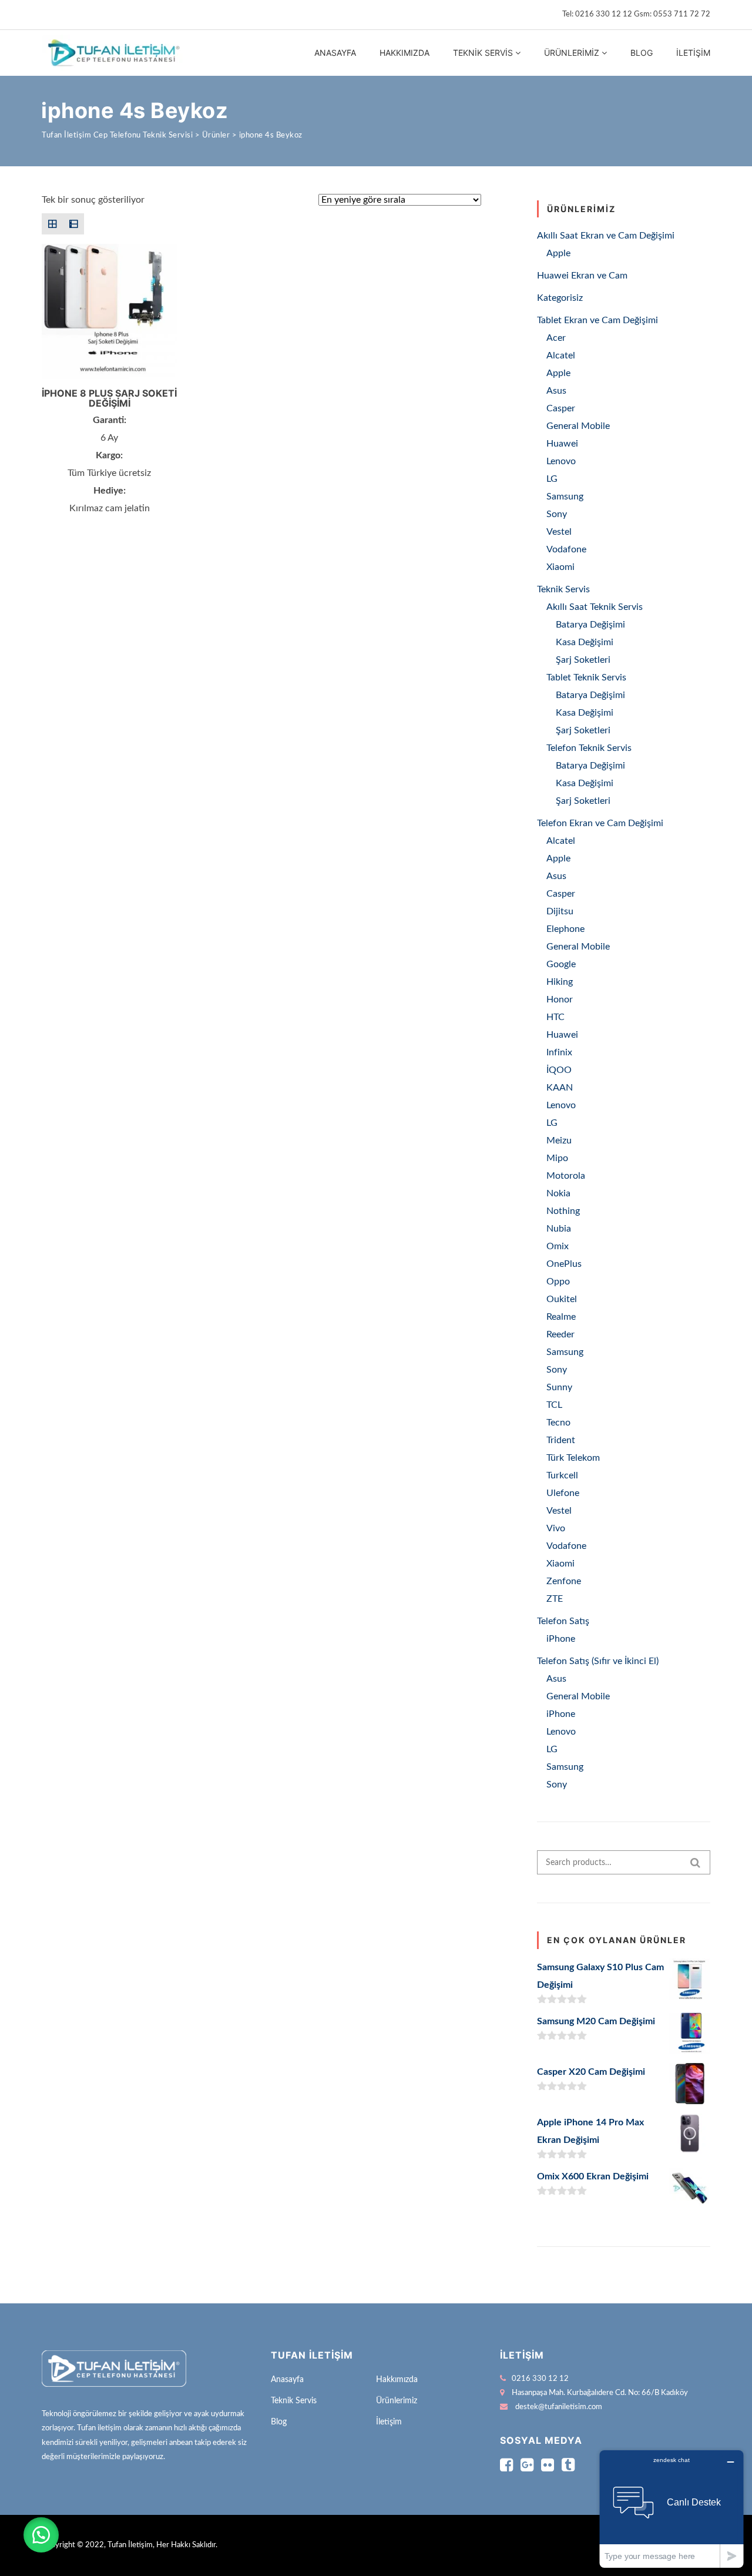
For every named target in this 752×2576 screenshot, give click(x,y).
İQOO (559, 1070)
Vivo (556, 1528)
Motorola (566, 1176)
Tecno (558, 1423)
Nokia (558, 1193)
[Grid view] (52, 224)
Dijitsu (560, 911)
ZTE (555, 1599)
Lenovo (561, 461)
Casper (561, 408)
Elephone (565, 929)
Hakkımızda (404, 53)
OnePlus (564, 1264)
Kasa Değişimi (585, 642)
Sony (557, 514)
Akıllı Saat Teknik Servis (595, 607)
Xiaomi (560, 567)
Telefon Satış (563, 1621)
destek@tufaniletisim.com (559, 2407)
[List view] (73, 224)
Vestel (559, 532)
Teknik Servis (483, 53)
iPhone (561, 1639)
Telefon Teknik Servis (589, 748)
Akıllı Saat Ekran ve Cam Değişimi (606, 236)
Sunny (559, 1387)
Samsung (565, 497)
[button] (41, 2535)
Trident (561, 1440)
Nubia (559, 1229)
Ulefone (563, 1493)
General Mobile (578, 426)
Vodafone (566, 549)
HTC (555, 1017)
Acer (556, 338)
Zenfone (564, 1581)
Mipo (557, 1158)
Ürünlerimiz (572, 53)
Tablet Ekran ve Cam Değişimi (597, 320)
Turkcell (562, 1475)
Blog (642, 53)
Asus (556, 391)
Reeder (560, 1334)
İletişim (693, 53)
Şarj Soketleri (583, 660)
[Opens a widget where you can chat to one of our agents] (672, 2509)
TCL (554, 1405)
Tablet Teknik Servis (586, 677)
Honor (560, 999)
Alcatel (561, 355)
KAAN (560, 1088)
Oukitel (562, 1299)
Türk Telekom (573, 1458)
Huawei (562, 444)
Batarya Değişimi (590, 625)
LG (552, 479)
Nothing (563, 1211)
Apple (558, 253)
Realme (561, 1317)
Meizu (559, 1141)
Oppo (558, 1282)
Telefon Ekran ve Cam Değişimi (600, 823)
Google (561, 964)
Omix (558, 1246)
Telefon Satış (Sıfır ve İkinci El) (598, 1661)
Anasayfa (335, 53)
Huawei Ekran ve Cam (582, 276)
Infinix (559, 1052)
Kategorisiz (560, 298)
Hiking (560, 982)
